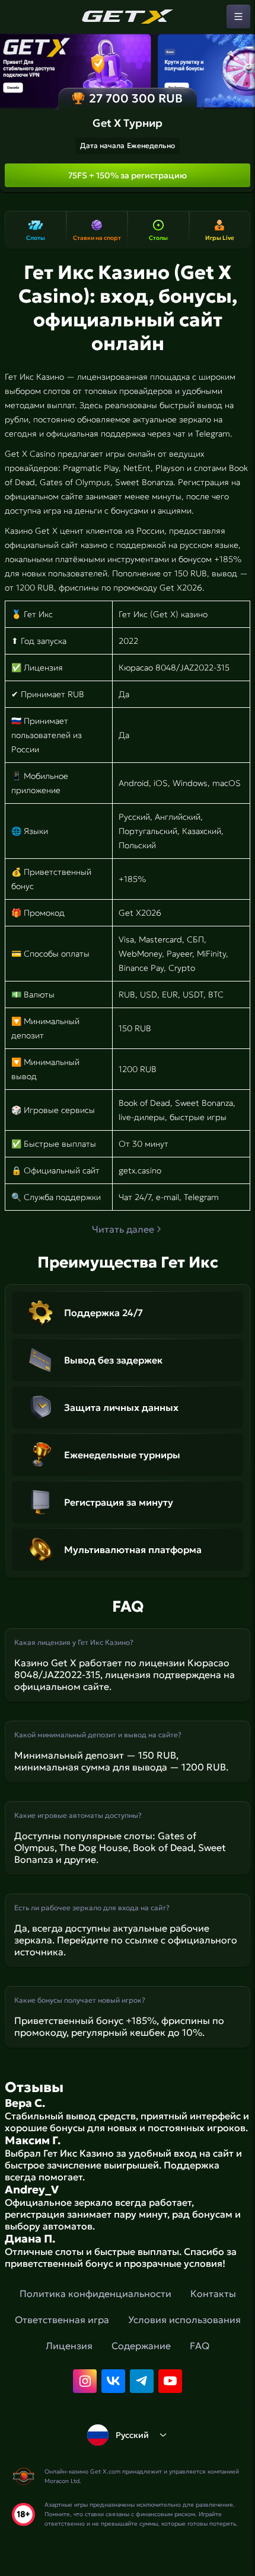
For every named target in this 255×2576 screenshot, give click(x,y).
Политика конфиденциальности (95, 2293)
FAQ (200, 2346)
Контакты (213, 2293)
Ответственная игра (62, 2320)
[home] (128, 17)
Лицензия (69, 2346)
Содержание (141, 2346)
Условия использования (184, 2320)
